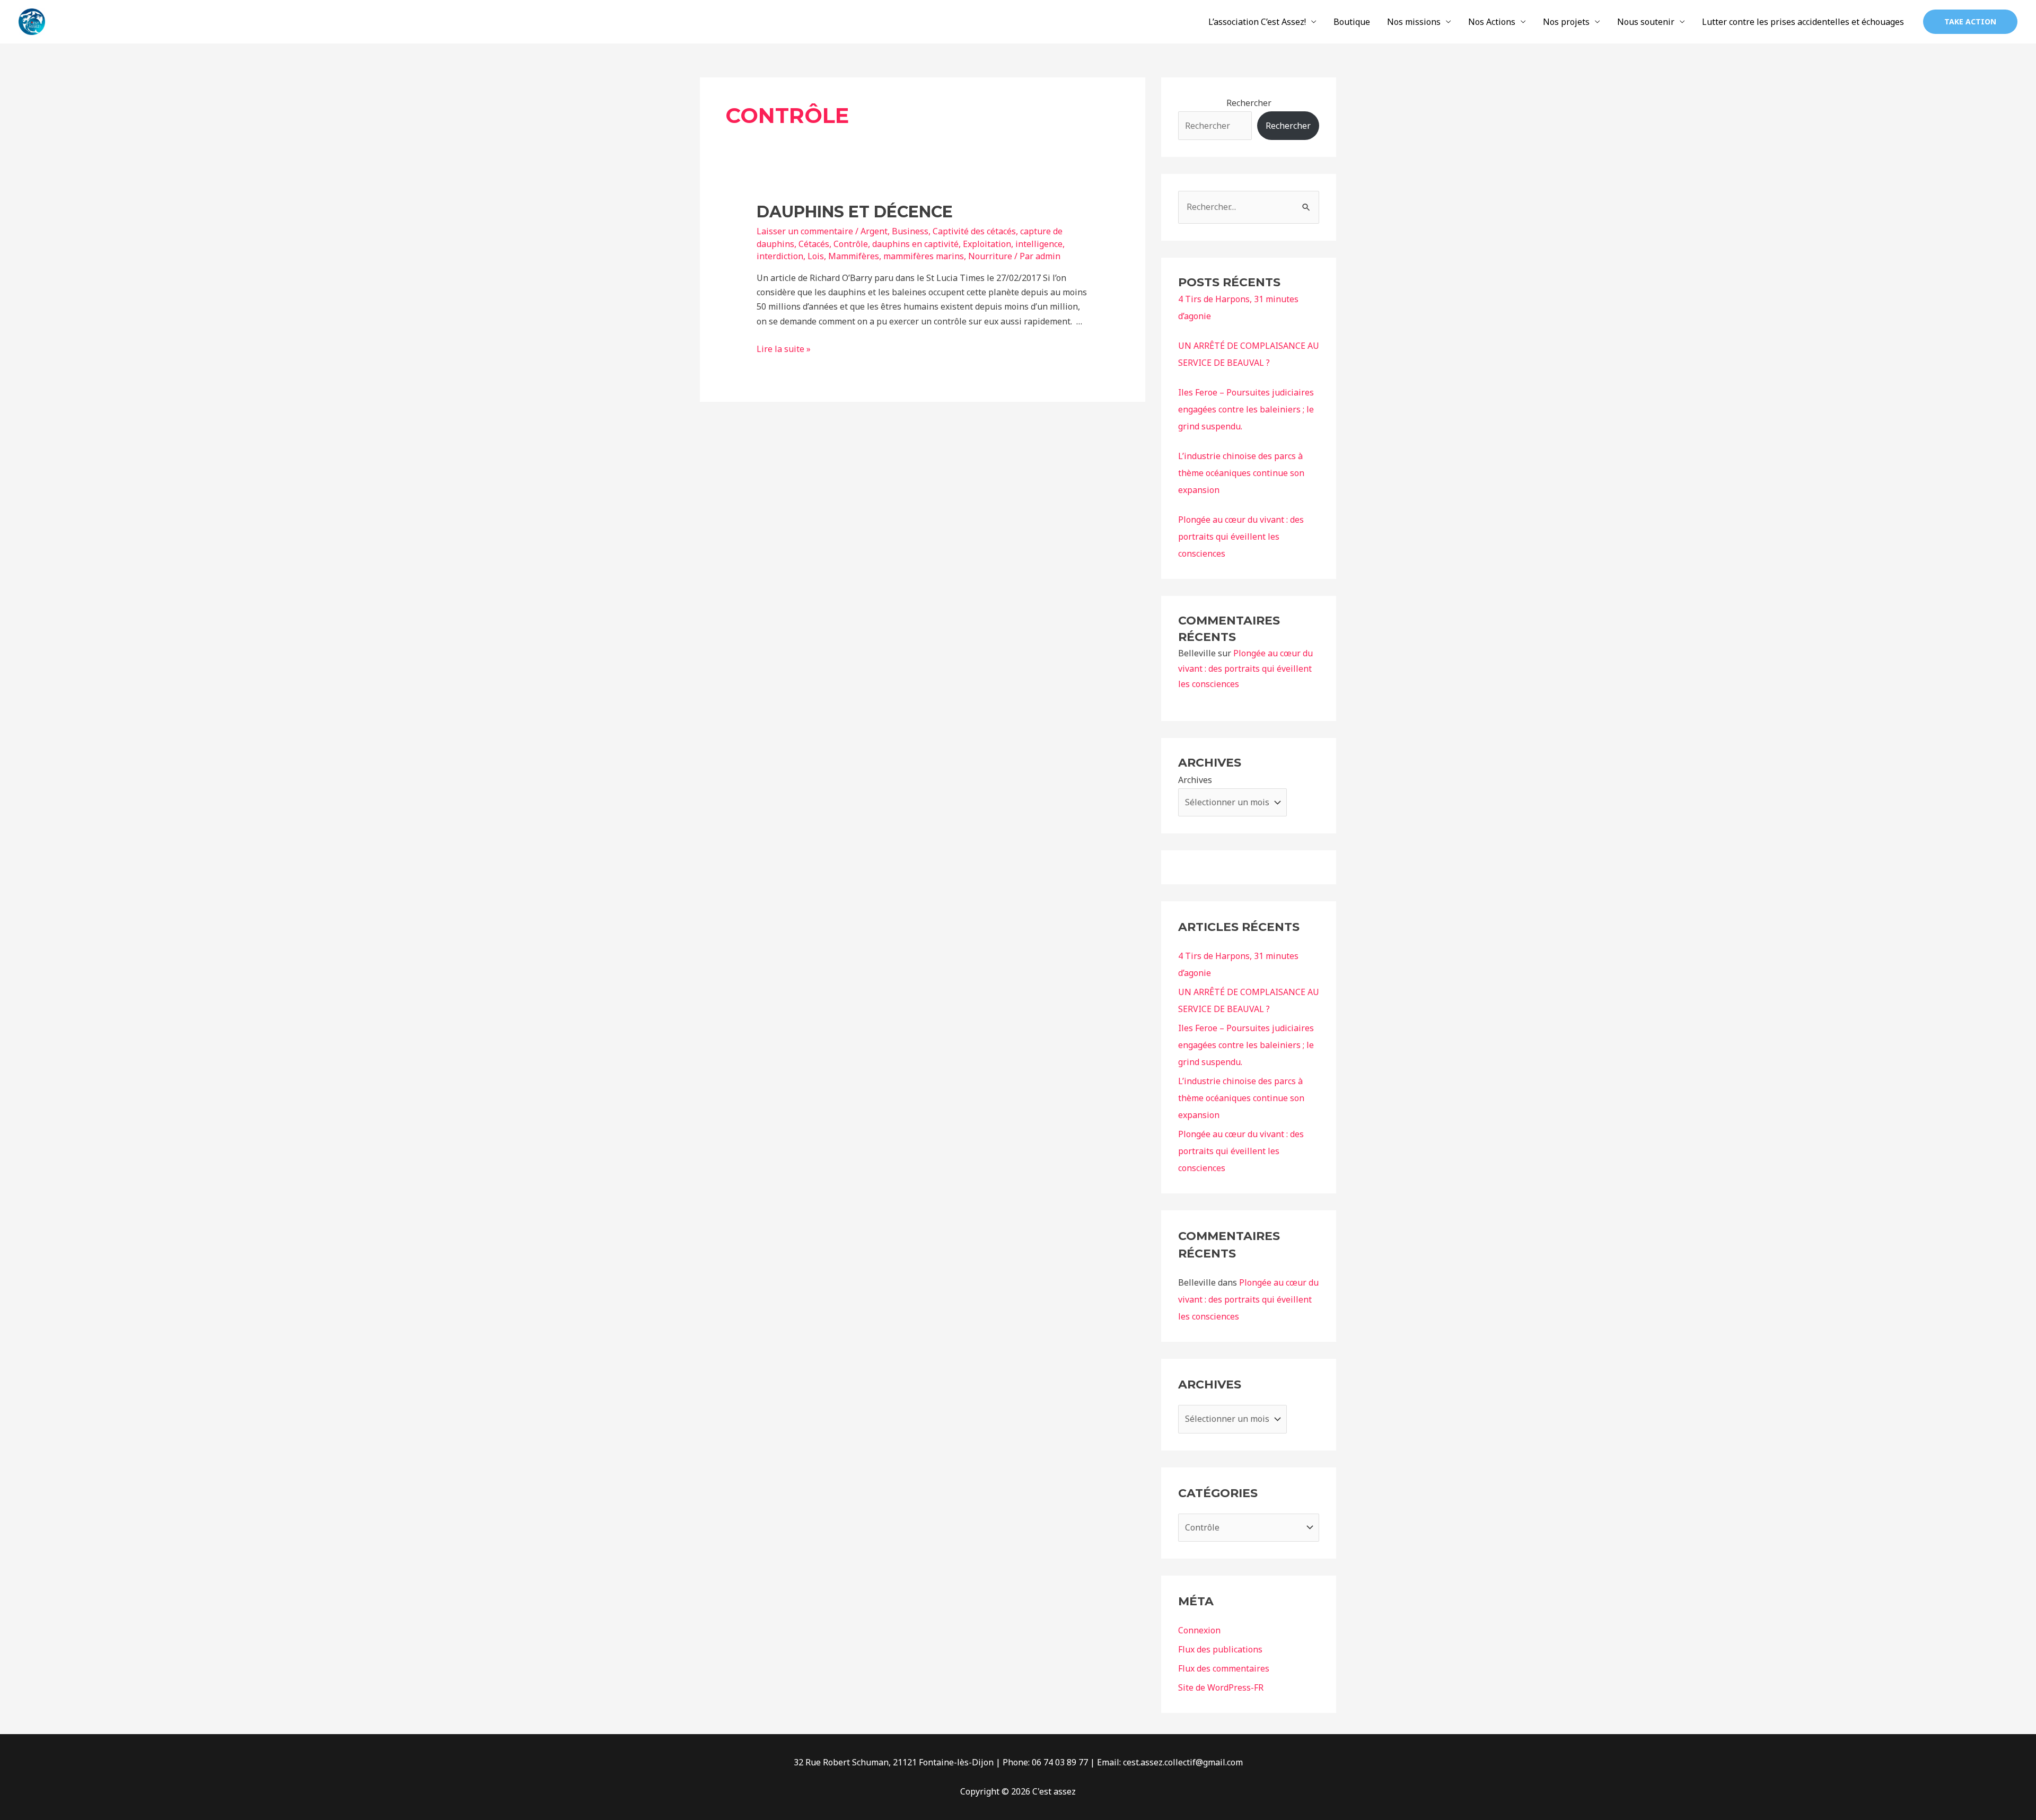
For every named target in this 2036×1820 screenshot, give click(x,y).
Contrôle (851, 244)
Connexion (1199, 1630)
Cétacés (814, 244)
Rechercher (1249, 103)
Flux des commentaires (1224, 1668)
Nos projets (1566, 22)
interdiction (780, 256)
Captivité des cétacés (974, 231)
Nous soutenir (1646, 22)
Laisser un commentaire (805, 231)
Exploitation (987, 244)
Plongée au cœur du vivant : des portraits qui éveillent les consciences (1241, 537)
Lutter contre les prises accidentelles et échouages (1803, 22)
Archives (1195, 780)
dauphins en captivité (915, 244)
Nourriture (990, 256)
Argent (874, 231)
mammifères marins (924, 256)
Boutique (1352, 22)
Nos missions (1414, 22)
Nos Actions (1492, 22)
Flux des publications (1220, 1649)
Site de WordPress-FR (1221, 1687)
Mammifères (854, 256)
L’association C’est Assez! (1257, 22)
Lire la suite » (784, 349)
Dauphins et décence (855, 212)
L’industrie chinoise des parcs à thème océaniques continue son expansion (1241, 473)
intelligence (1039, 244)
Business (910, 231)
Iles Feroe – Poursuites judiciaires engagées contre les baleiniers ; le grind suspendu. (1246, 409)
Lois (816, 256)
